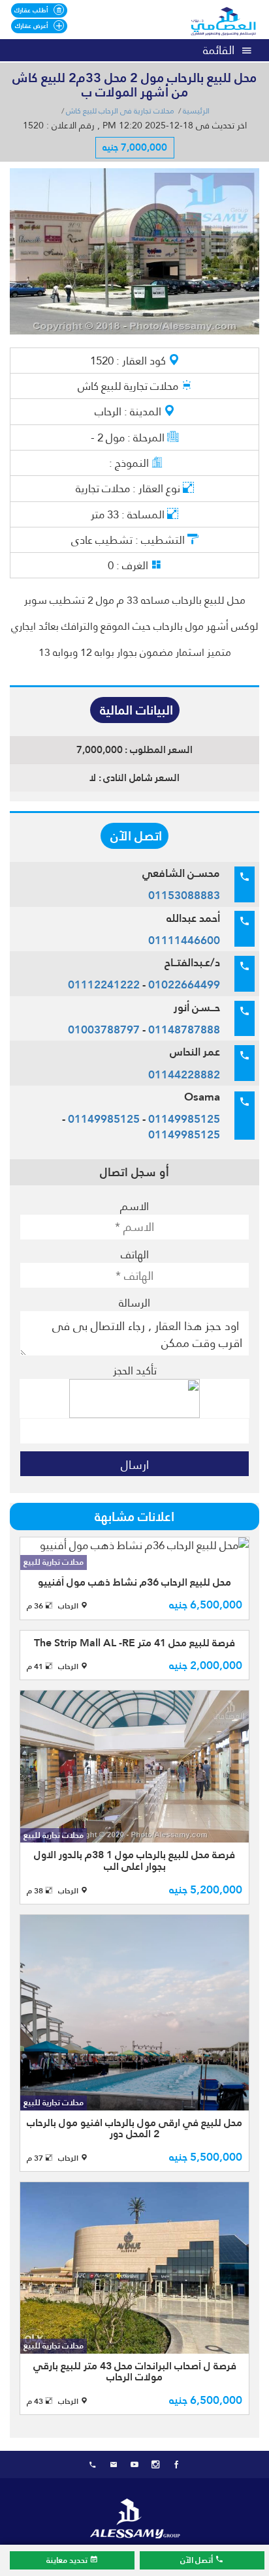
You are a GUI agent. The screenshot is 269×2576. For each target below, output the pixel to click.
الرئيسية (196, 111)
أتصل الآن (198, 2560)
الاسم (134, 1206)
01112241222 (104, 985)
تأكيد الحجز (135, 1370)
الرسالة (134, 1303)
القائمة (219, 50)
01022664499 (184, 985)
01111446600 (184, 940)
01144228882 (184, 1074)
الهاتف (135, 1254)
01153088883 (184, 895)
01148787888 (184, 1029)
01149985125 (184, 1119)
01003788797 (104, 1029)
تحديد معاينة (68, 2560)
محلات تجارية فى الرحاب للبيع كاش (120, 111)
